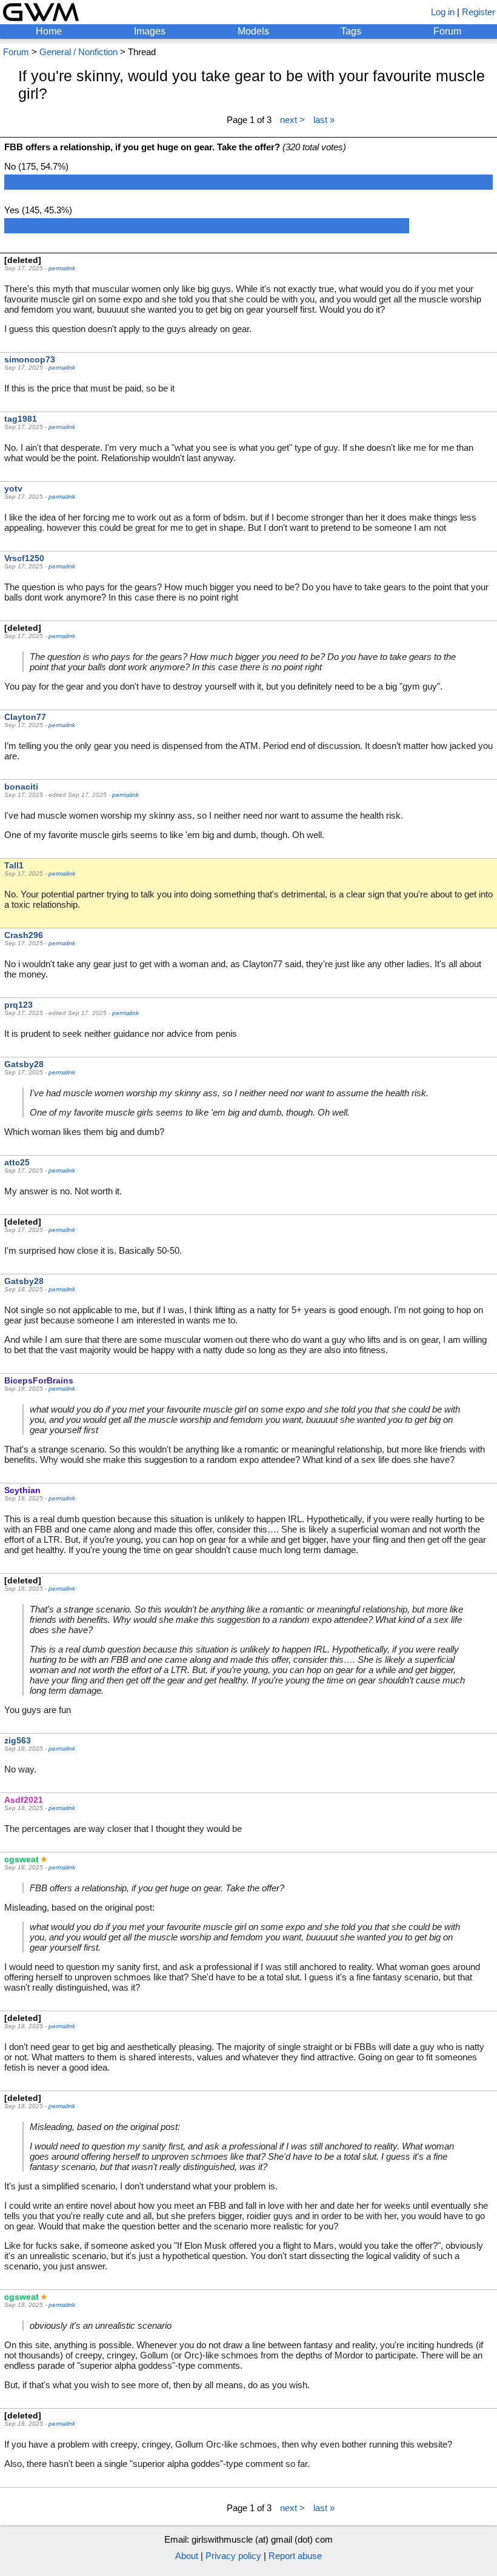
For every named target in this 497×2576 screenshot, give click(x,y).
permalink (62, 268)
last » (324, 120)
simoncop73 (30, 359)
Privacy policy (233, 2556)
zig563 (18, 1740)
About (187, 2556)
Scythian (22, 1490)
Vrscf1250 (24, 558)
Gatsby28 (24, 1064)
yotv (13, 488)
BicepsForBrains (39, 1380)
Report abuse (295, 2556)
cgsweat (22, 1859)
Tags (351, 31)
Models (253, 31)
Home (49, 31)
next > (292, 120)
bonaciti (21, 787)
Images (150, 31)
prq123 (18, 1005)
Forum (447, 31)
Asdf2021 (24, 1800)
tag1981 (21, 419)
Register (479, 12)
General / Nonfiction (78, 52)
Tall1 (14, 865)
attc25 (17, 1162)
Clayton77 (25, 717)
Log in (443, 12)
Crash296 (24, 935)
